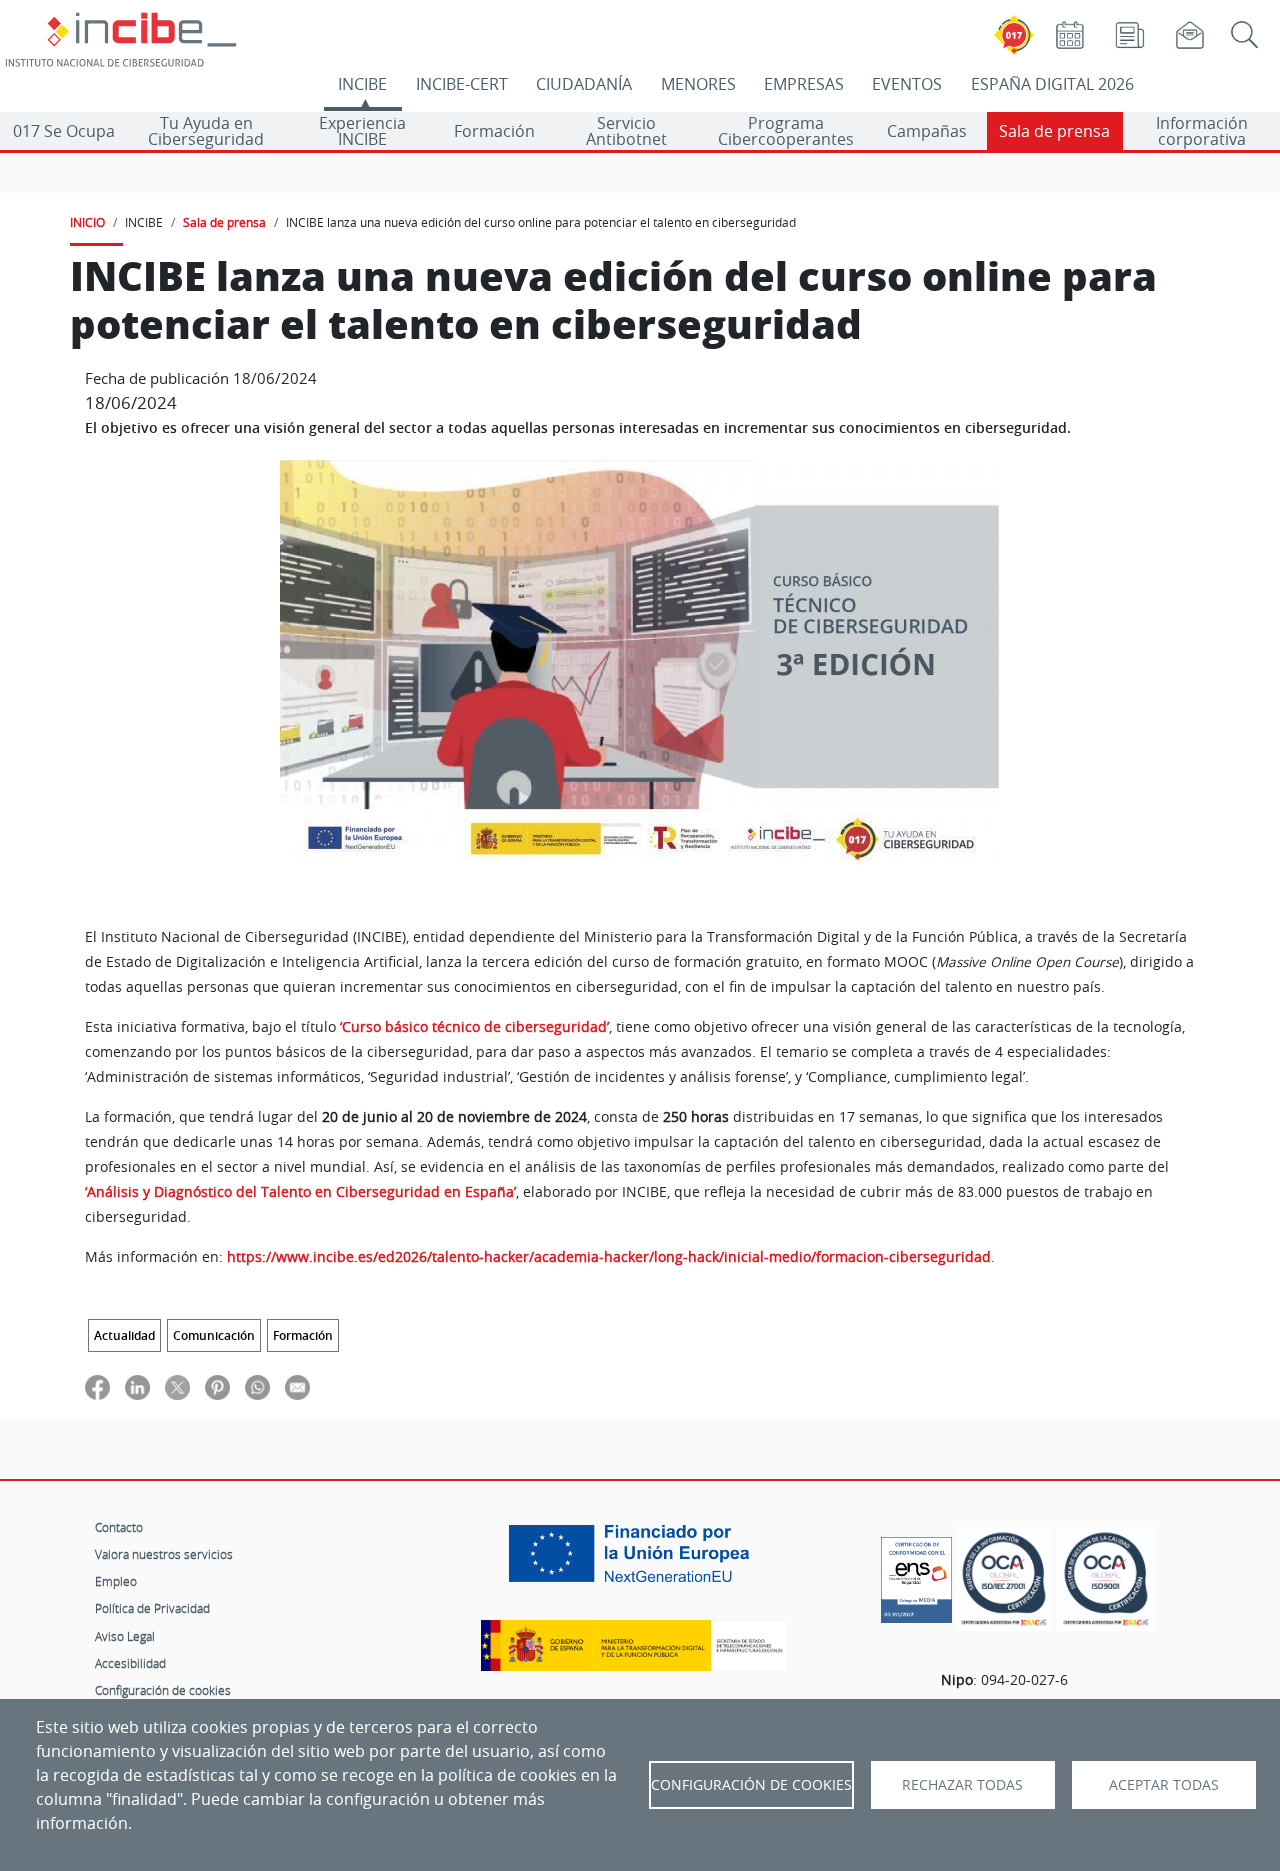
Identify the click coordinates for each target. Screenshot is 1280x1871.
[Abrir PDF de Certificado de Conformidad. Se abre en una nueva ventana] (916, 1575)
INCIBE (362, 84)
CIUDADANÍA (584, 84)
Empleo (116, 1581)
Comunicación (214, 1335)
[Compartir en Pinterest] (217, 1386)
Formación (494, 131)
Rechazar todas (962, 1785)
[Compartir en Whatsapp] (257, 1386)
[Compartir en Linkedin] (137, 1386)
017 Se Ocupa (64, 131)
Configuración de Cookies (751, 1785)
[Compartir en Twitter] (177, 1386)
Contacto (119, 1527)
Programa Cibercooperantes (786, 131)
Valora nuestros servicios (164, 1554)
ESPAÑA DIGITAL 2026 (1052, 84)
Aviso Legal (125, 1636)
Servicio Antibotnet (626, 131)
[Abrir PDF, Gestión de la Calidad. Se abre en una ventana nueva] (1106, 1579)
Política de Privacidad (152, 1608)
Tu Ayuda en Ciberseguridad (206, 131)
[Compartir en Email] (297, 1386)
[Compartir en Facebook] (97, 1386)
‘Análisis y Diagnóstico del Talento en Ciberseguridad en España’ (300, 1192)
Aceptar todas (1164, 1785)
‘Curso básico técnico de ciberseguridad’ (474, 1027)
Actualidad (124, 1335)
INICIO (87, 222)
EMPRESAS (804, 84)
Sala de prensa (1054, 131)
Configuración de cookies (163, 1690)
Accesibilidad (130, 1663)
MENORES (698, 84)
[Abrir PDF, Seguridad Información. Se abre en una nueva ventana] (1004, 1579)
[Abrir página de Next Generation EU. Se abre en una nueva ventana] (634, 1561)
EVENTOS (907, 84)
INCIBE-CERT (462, 84)
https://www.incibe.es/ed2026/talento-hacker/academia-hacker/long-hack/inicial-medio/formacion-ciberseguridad (609, 1257)
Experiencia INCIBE (362, 131)
